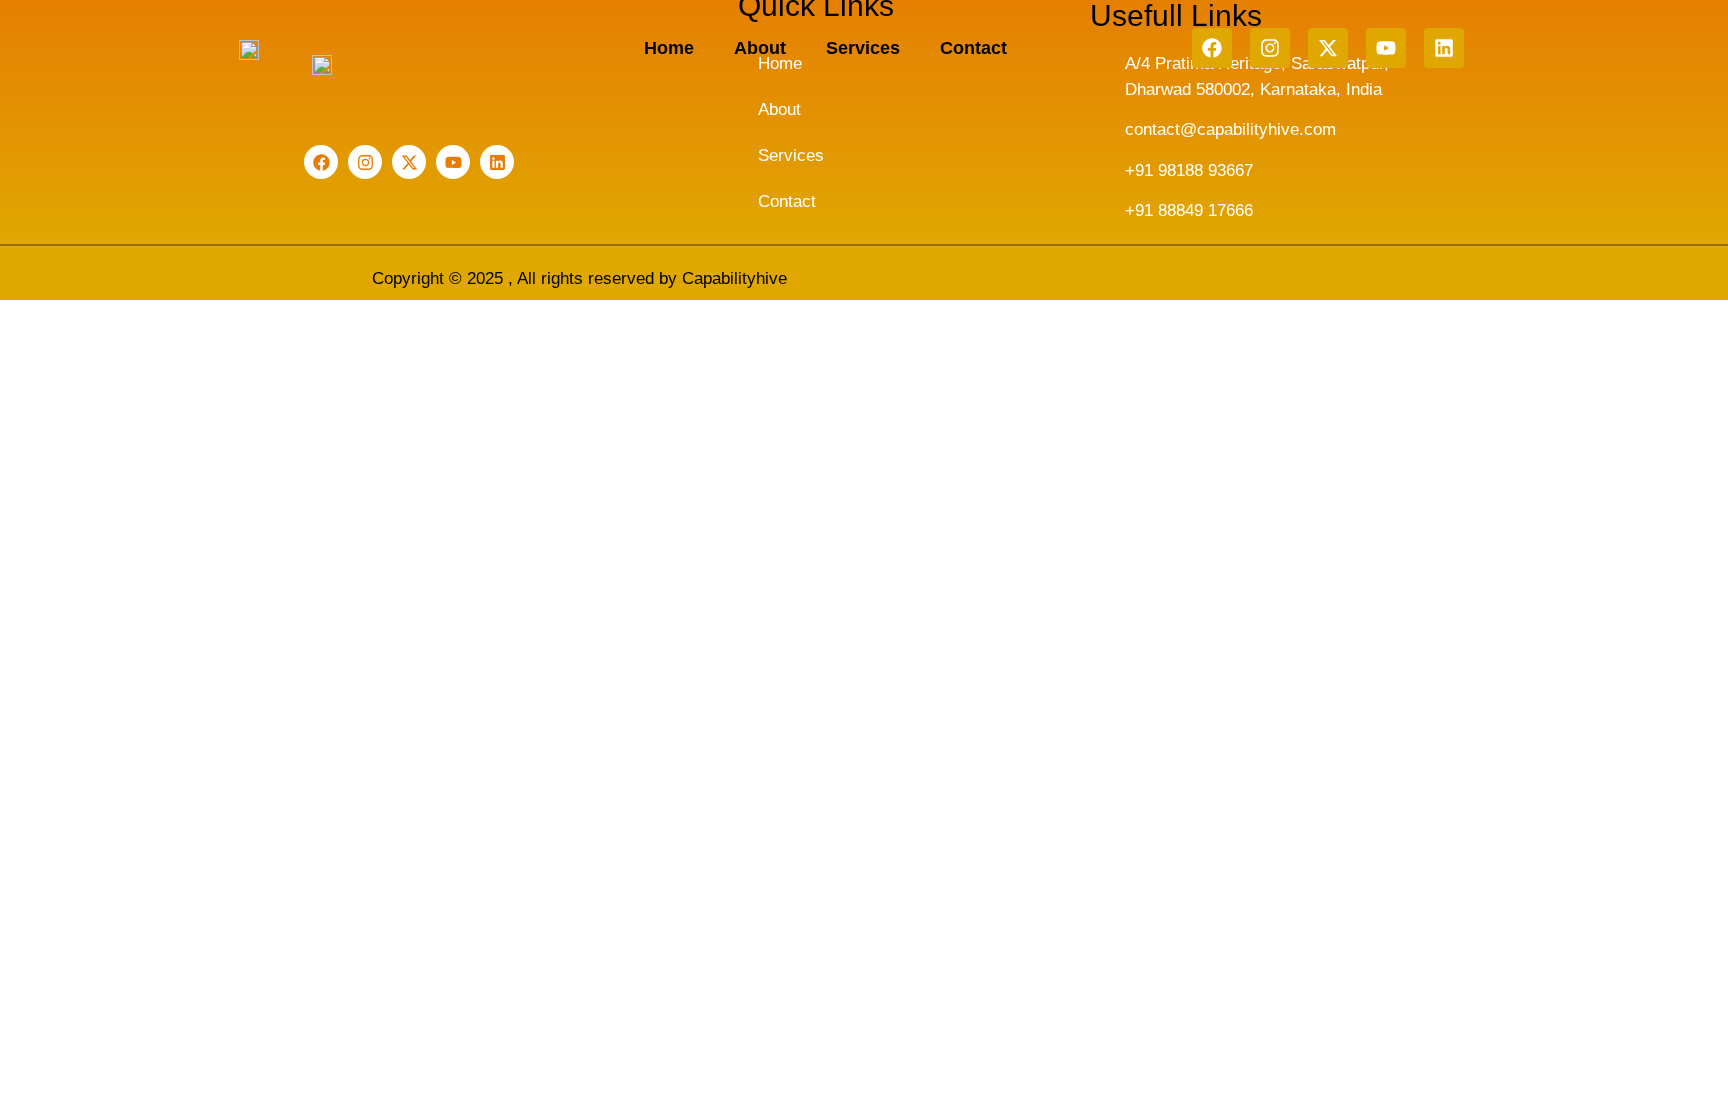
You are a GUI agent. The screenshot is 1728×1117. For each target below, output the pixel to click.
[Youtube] (1386, 48)
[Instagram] (1270, 48)
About (760, 48)
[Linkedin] (1444, 48)
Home (669, 48)
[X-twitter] (1328, 48)
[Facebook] (1212, 48)
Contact (973, 48)
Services (863, 48)
